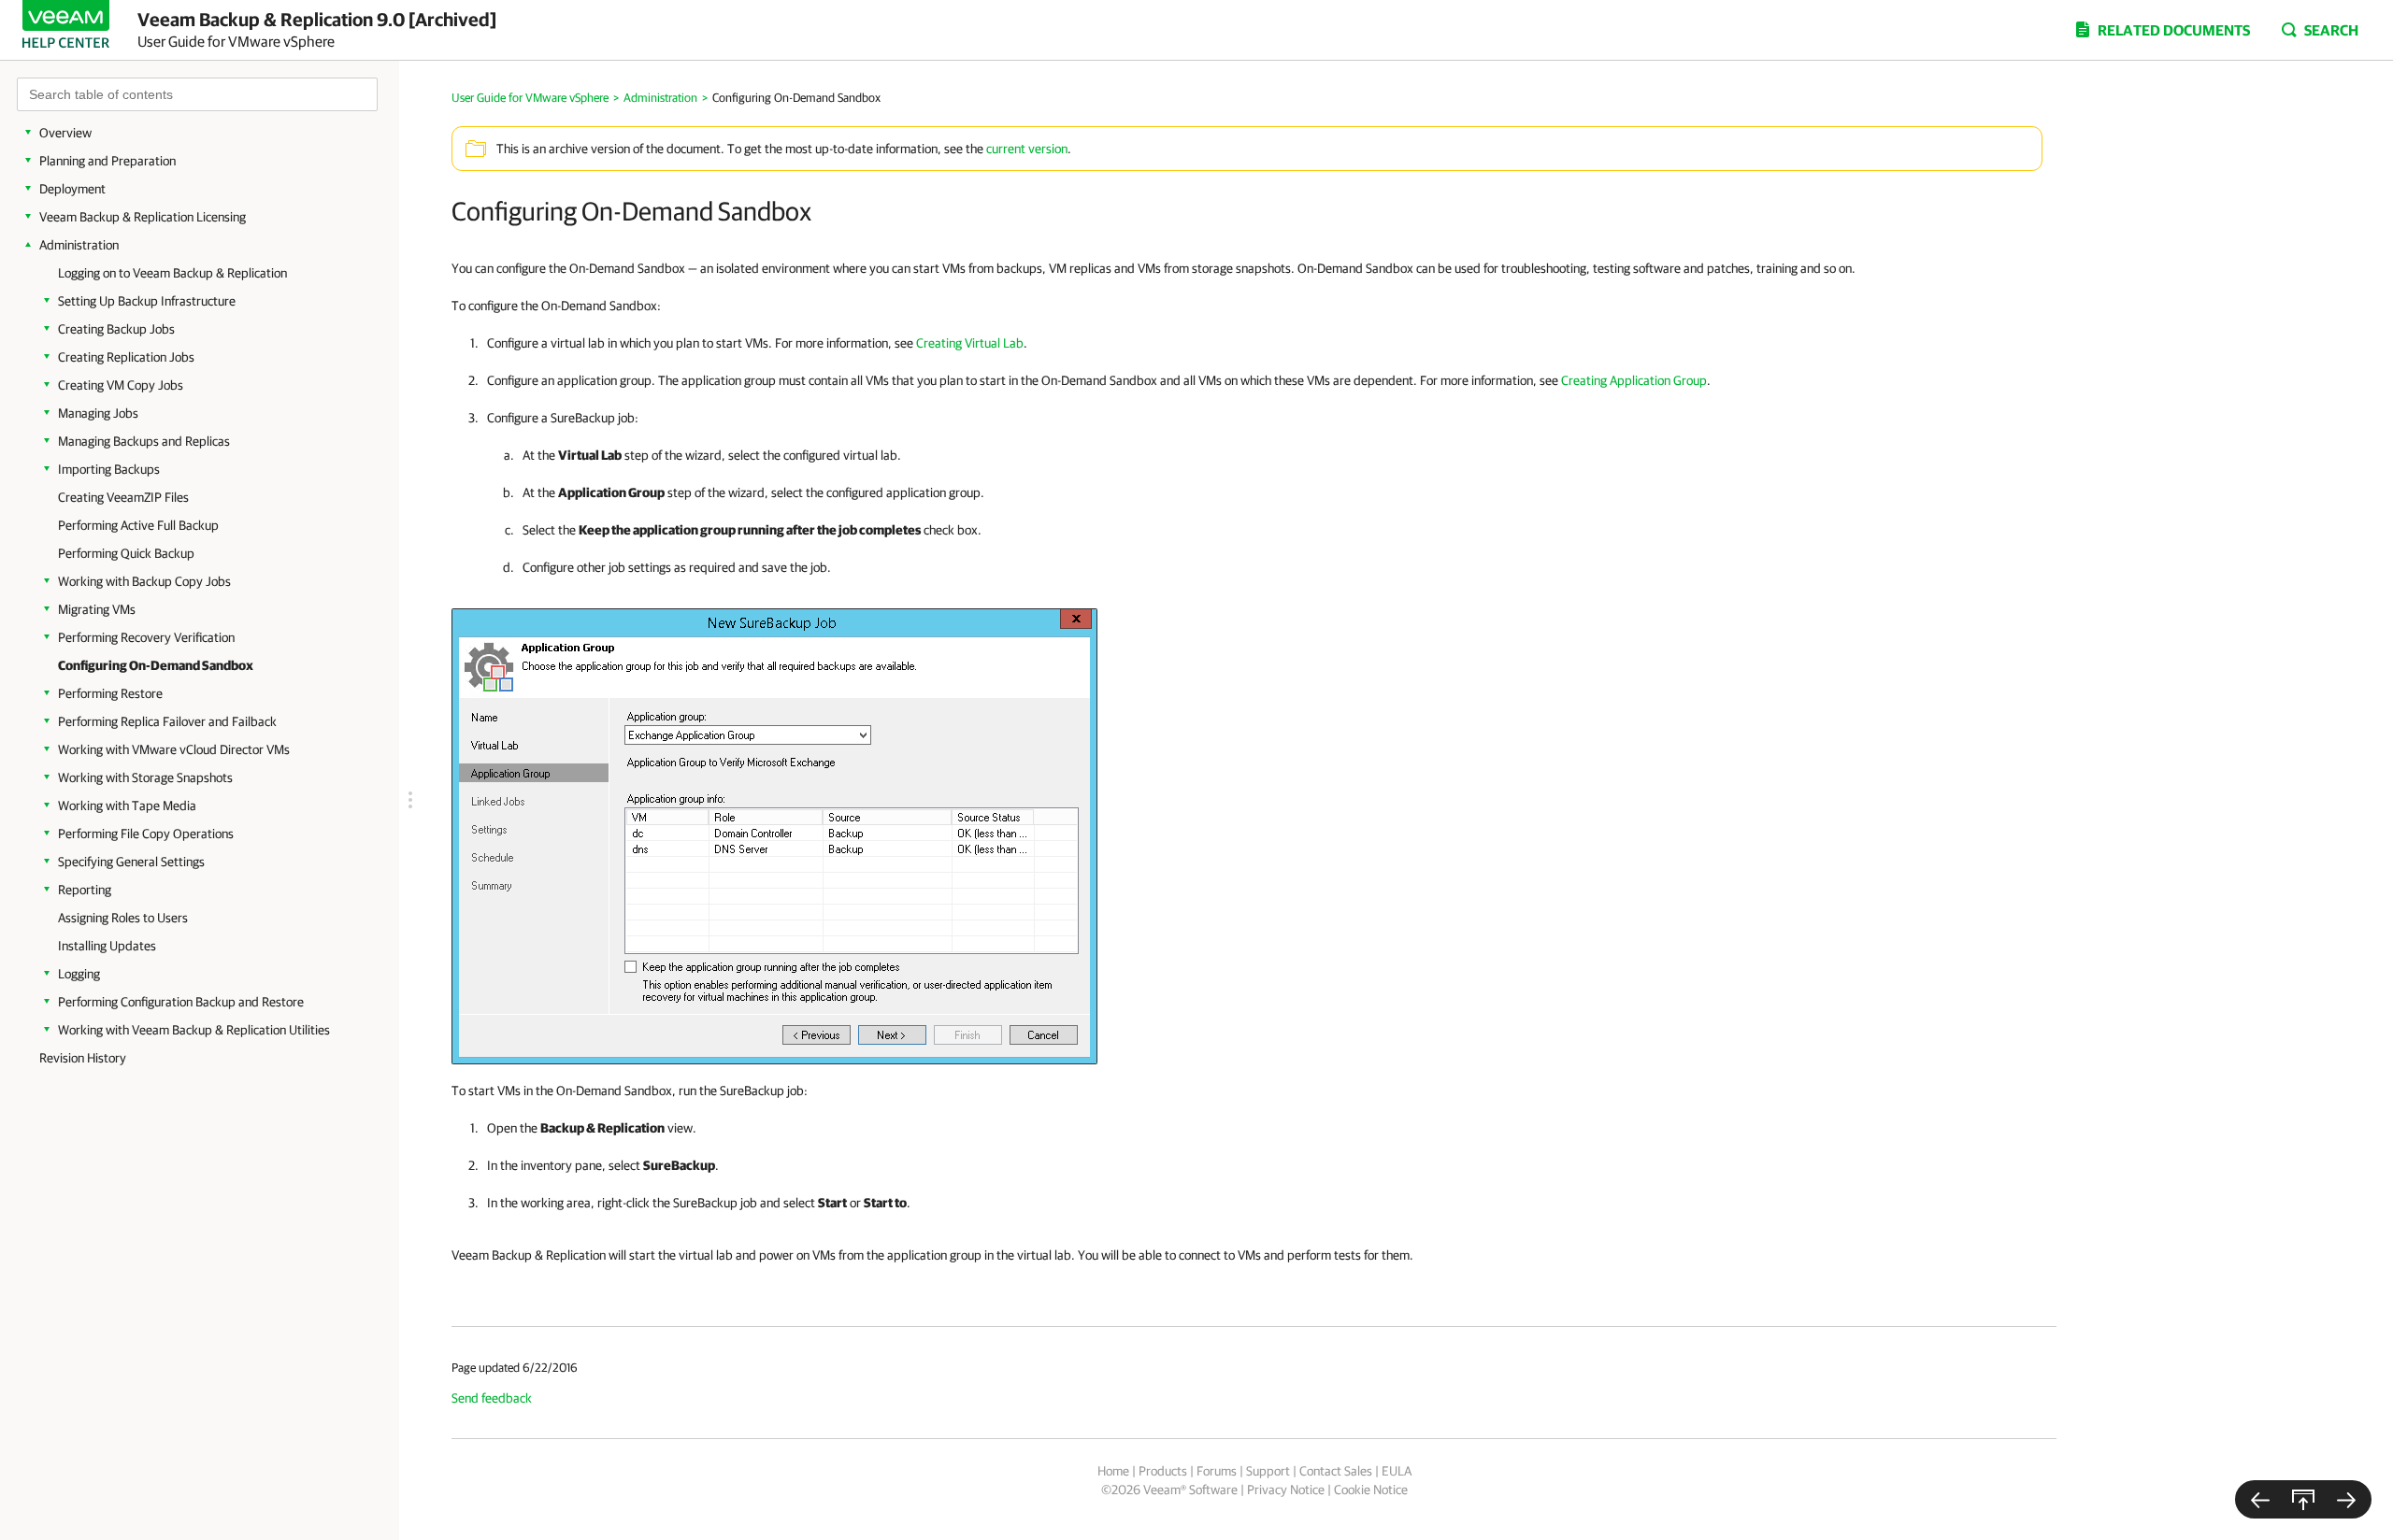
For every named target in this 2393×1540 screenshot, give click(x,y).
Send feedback (492, 1398)
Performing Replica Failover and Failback (167, 721)
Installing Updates (107, 946)
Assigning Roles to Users (123, 918)
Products (1163, 1471)
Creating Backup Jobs (116, 329)
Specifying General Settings (131, 862)
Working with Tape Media (127, 806)
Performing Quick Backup (126, 553)
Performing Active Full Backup (138, 525)
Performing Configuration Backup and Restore (181, 1002)
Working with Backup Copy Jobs (144, 581)
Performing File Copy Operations (146, 834)
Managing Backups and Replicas (144, 441)
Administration (79, 245)
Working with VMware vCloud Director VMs (174, 749)
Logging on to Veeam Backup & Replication (172, 273)
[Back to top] (2303, 1499)
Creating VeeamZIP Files (123, 497)
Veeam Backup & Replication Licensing (143, 217)
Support (1268, 1471)
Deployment (72, 189)
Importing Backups (109, 469)
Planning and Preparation (107, 161)
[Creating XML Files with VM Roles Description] (2260, 1499)
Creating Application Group (1634, 380)
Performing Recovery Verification (146, 637)
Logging (79, 974)
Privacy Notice (1286, 1490)
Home (1113, 1471)
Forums (1217, 1471)
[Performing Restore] (2346, 1499)
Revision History (83, 1058)
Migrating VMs (97, 609)
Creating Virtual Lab (970, 343)
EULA (1397, 1471)
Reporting (85, 890)
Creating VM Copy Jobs (121, 385)
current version (1027, 149)
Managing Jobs (98, 413)
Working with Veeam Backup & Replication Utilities (194, 1030)
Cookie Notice (1371, 1490)
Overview (65, 133)
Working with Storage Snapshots (145, 777)
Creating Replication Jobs (126, 357)
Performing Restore (110, 693)
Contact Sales (1336, 1471)
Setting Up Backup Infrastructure (147, 301)
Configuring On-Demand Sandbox (156, 665)
